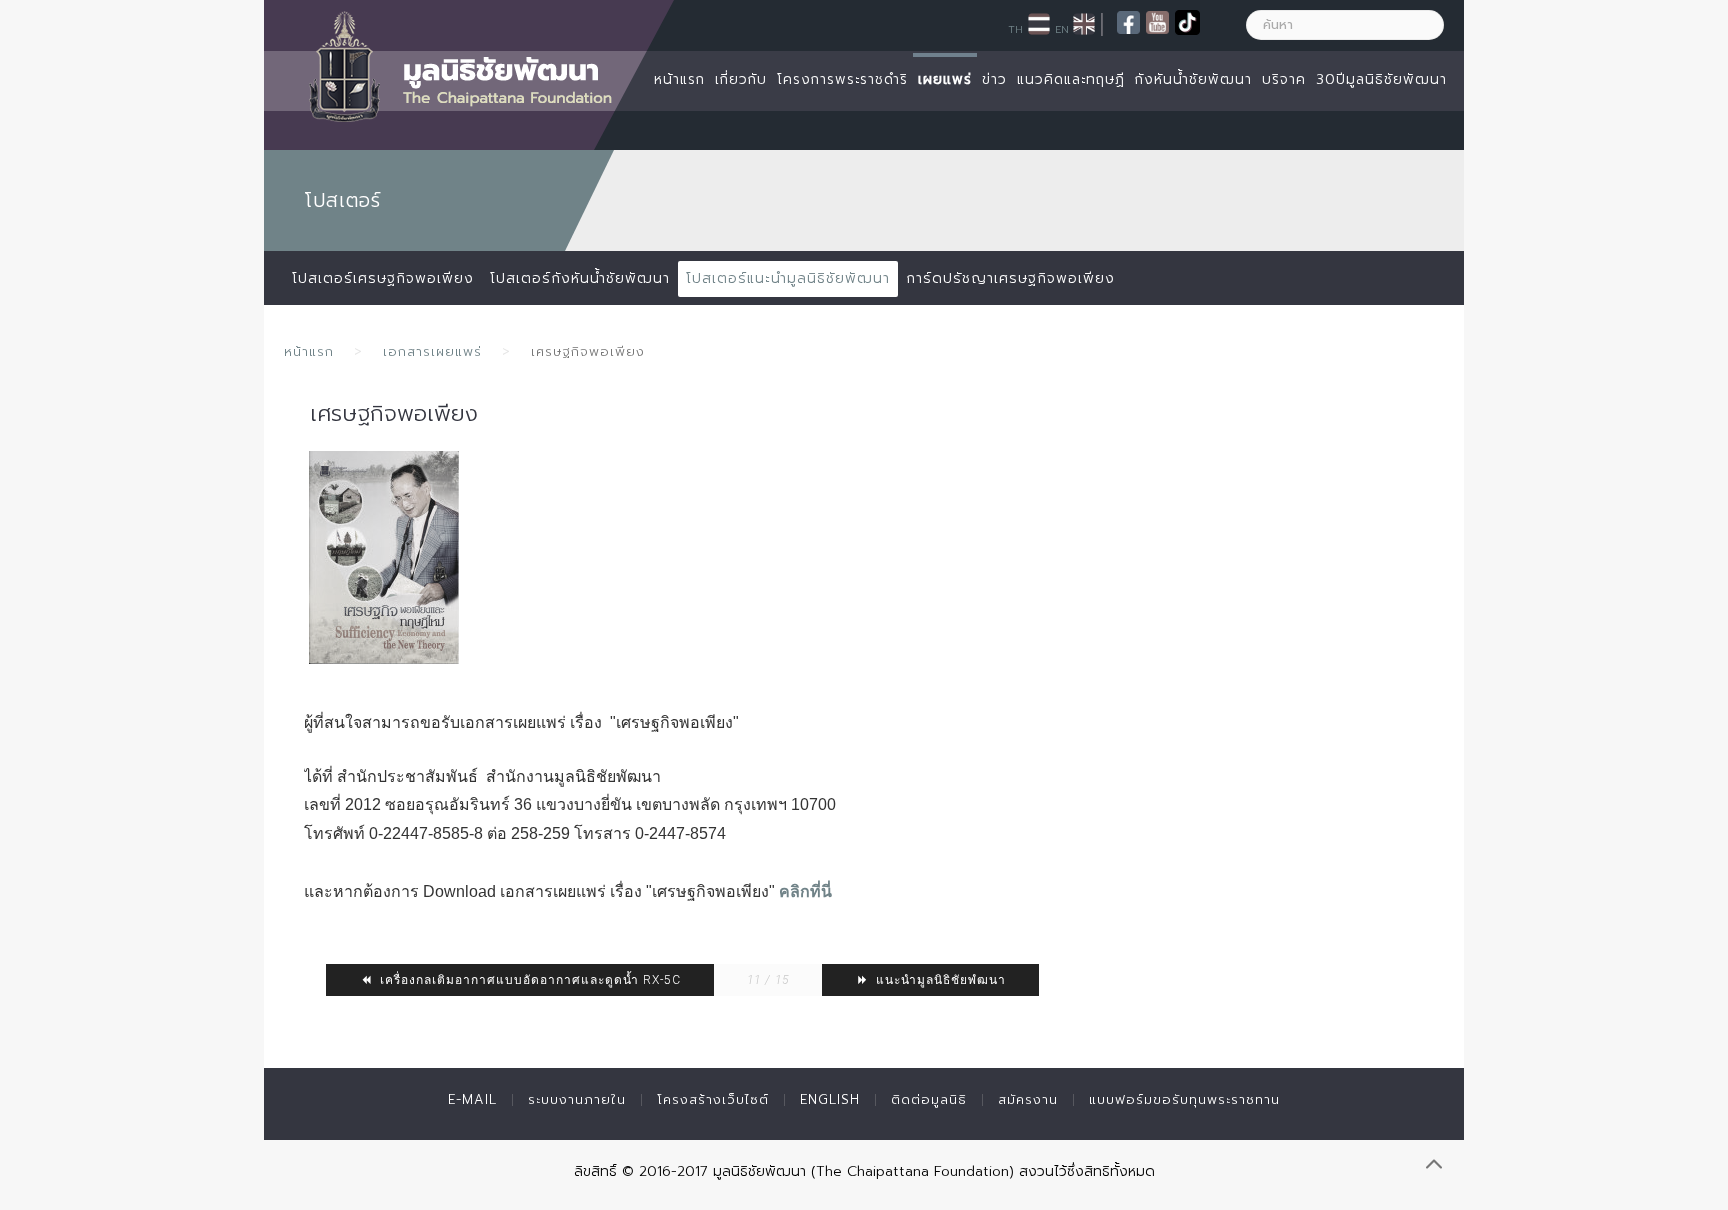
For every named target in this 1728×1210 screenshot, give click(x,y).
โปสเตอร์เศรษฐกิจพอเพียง (383, 278)
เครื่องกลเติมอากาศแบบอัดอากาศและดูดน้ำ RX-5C (528, 980)
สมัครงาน (1028, 1099)
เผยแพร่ (945, 79)
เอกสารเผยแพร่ (432, 351)
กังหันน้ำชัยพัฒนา (1193, 79)
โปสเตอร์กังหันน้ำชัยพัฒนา (580, 278)
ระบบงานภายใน (577, 1099)
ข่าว (994, 79)
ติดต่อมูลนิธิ (929, 1099)
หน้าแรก (679, 79)
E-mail (472, 1099)
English (830, 1099)
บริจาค (1284, 79)
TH (1015, 29)
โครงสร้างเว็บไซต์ (713, 1099)
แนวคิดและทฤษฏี (1071, 79)
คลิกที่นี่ (805, 891)
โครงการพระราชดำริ (842, 79)
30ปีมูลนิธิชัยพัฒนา (1381, 79)
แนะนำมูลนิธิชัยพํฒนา (939, 980)
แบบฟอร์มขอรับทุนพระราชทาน (1184, 1099)
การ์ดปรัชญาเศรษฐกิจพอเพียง (1010, 278)
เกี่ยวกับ (741, 79)
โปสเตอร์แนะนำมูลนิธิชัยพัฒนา (788, 278)
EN (1062, 29)
